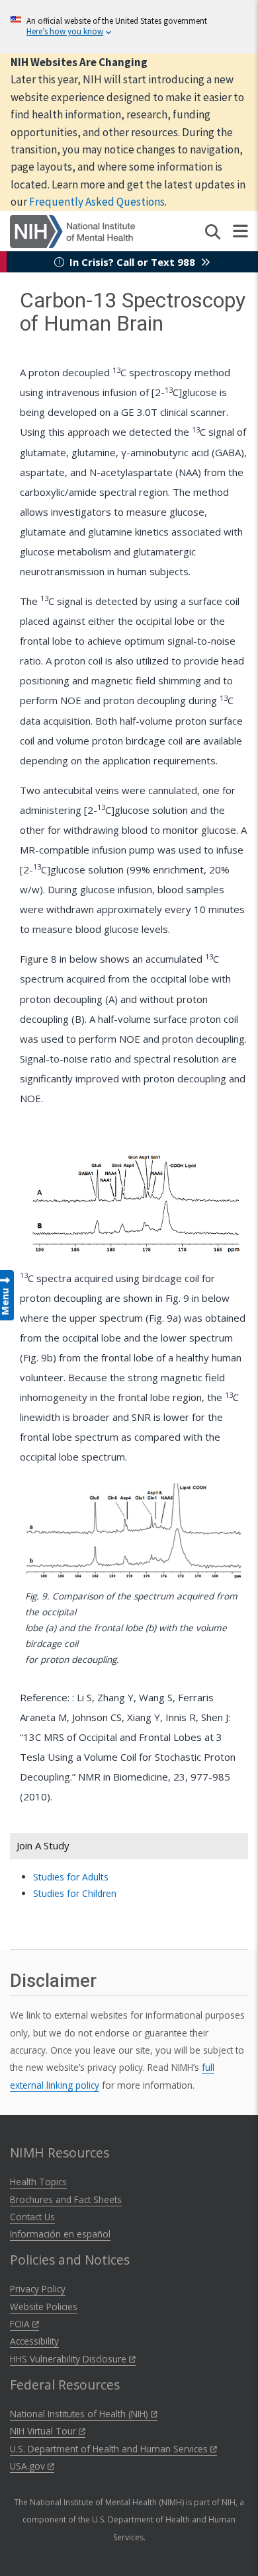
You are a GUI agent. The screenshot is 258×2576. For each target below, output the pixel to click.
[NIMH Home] (72, 230)
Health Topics (38, 2182)
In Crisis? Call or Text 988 (132, 262)
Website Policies (44, 2307)
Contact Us (32, 2217)
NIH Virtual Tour (44, 2431)
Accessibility (34, 2341)
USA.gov (29, 2466)
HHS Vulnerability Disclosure (69, 2359)
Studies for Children (75, 1893)
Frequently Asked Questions (97, 202)
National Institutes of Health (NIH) (80, 2414)
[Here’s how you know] (129, 27)
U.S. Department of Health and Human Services (110, 2449)
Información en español (60, 2234)
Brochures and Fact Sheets (66, 2199)
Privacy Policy (38, 2289)
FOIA (21, 2324)
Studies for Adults (71, 1877)
